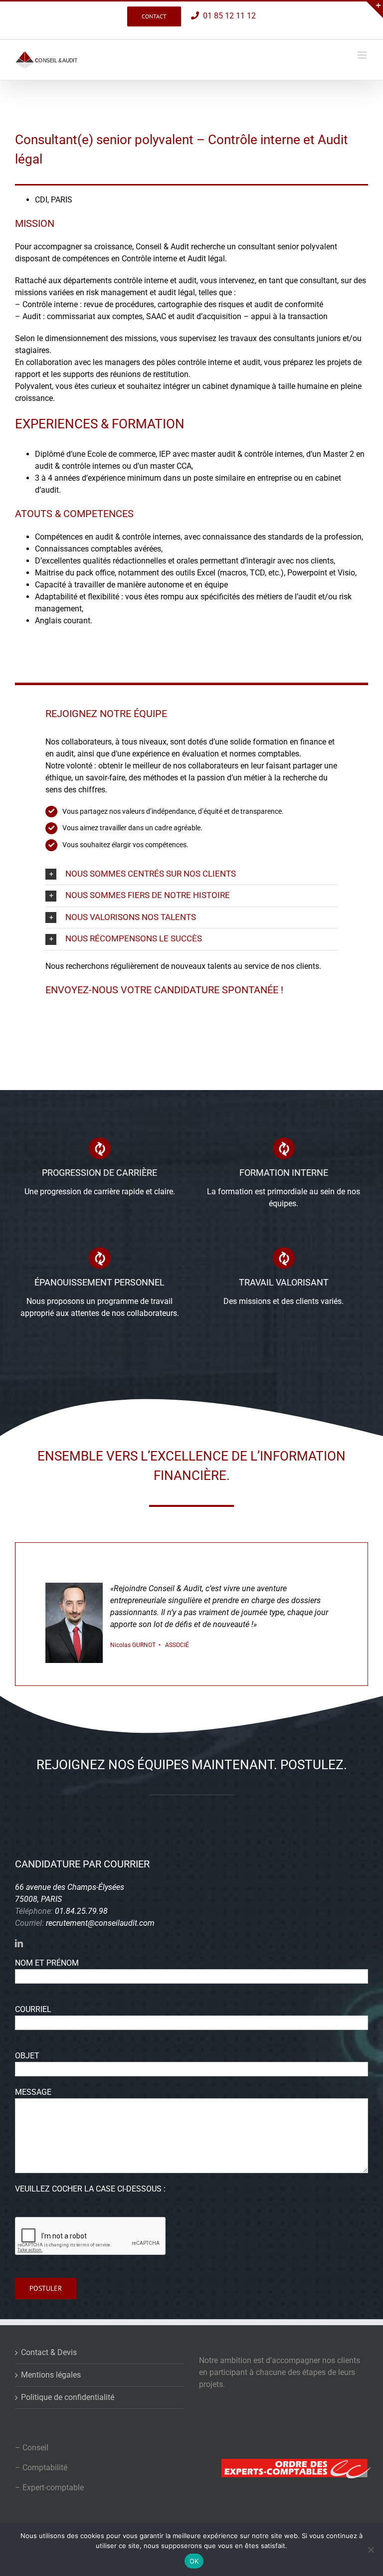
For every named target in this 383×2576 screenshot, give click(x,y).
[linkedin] (19, 1943)
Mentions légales (51, 2375)
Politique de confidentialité (68, 2397)
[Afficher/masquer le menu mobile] (363, 55)
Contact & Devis (49, 2352)
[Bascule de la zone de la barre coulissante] (374, 9)
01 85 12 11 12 (227, 16)
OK (194, 2561)
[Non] (371, 2550)
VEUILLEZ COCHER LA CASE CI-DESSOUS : (90, 2189)
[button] (191, 874)
